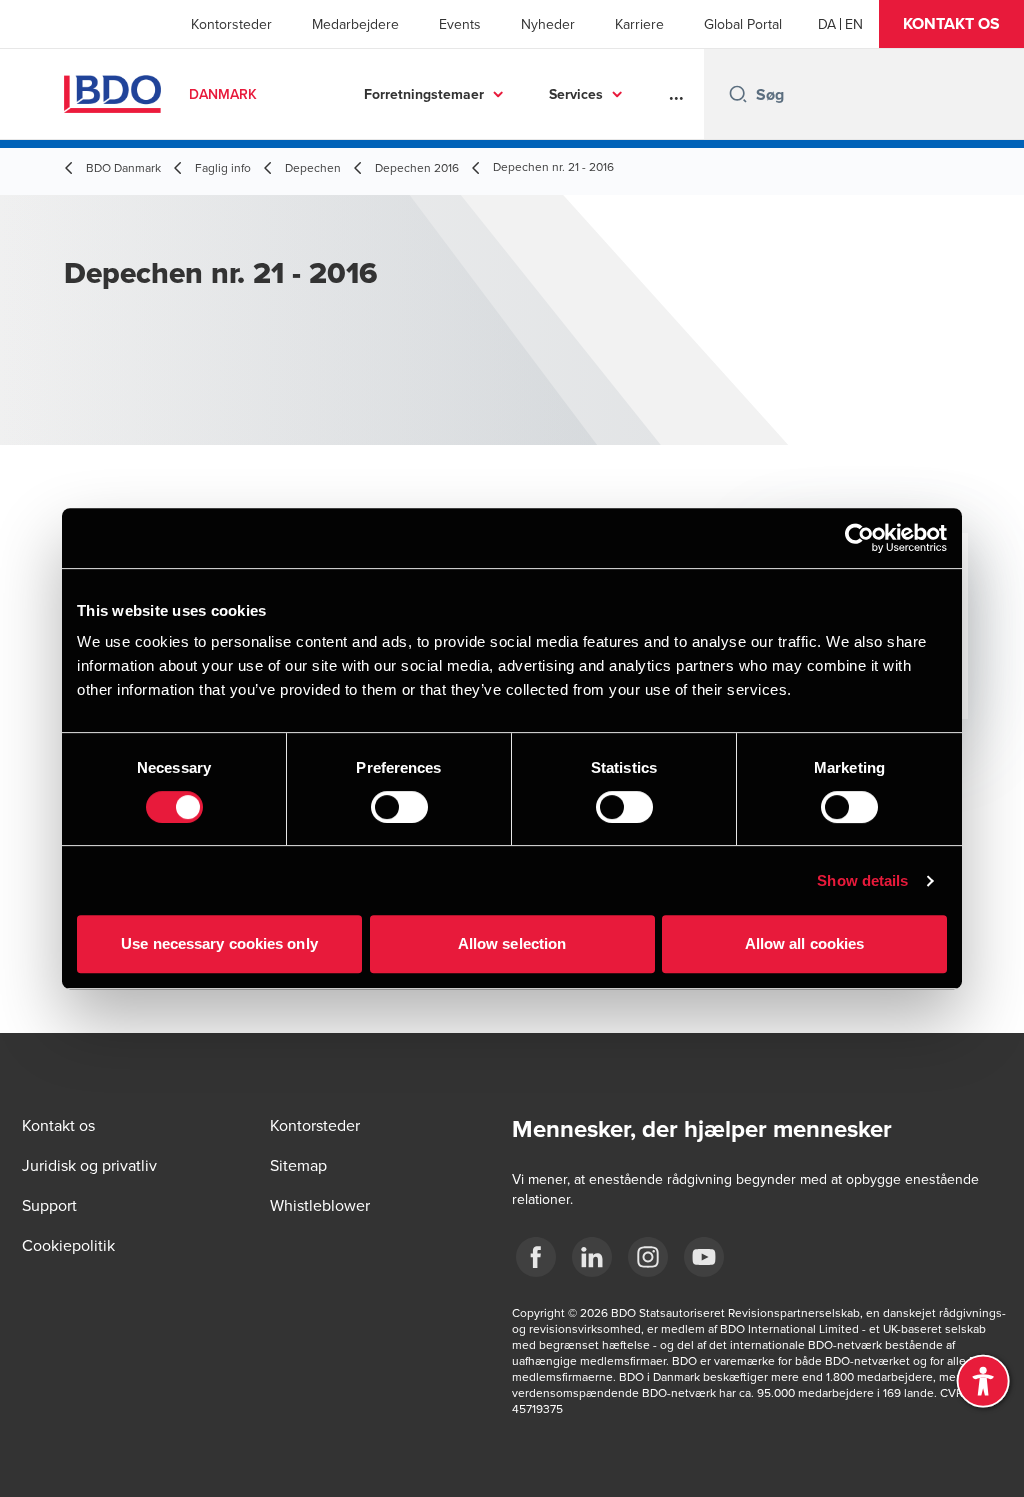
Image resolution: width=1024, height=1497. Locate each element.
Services (576, 94)
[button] (951, 24)
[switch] (399, 807)
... (676, 94)
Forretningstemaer (424, 94)
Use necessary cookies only (219, 943)
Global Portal (743, 24)
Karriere (639, 24)
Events (460, 24)
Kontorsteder (231, 24)
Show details (862, 880)
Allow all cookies (805, 943)
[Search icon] (738, 94)
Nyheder (548, 24)
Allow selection (512, 943)
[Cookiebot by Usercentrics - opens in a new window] (859, 538)
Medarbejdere (355, 24)
